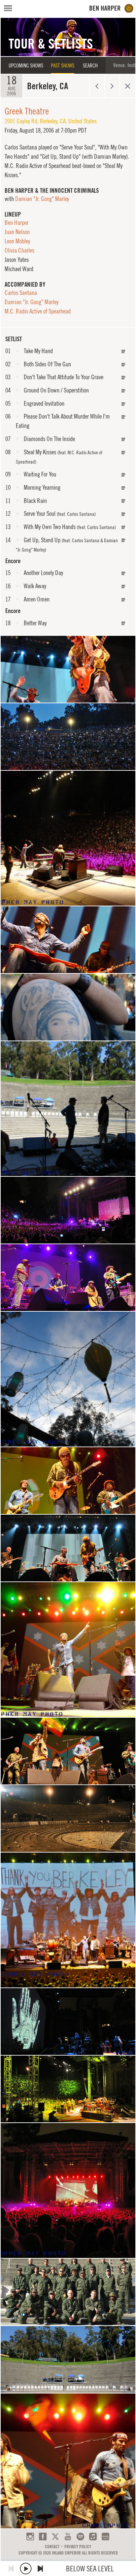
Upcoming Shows (26, 65)
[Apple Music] (93, 2536)
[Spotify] (80, 2536)
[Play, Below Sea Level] (26, 2569)
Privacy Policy (78, 2547)
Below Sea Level (90, 2569)
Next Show (112, 86)
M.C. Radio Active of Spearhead (38, 311)
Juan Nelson (17, 232)
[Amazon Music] (105, 2536)
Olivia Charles (19, 250)
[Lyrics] (123, 352)
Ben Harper (17, 223)
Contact (52, 2547)
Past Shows (63, 65)
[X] (55, 2536)
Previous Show (97, 86)
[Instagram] (30, 2536)
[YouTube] (68, 2536)
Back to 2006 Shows (128, 86)
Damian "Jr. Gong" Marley (42, 199)
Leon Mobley (17, 241)
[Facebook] (43, 2536)
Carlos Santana (21, 293)
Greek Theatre (27, 111)
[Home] (111, 8)
